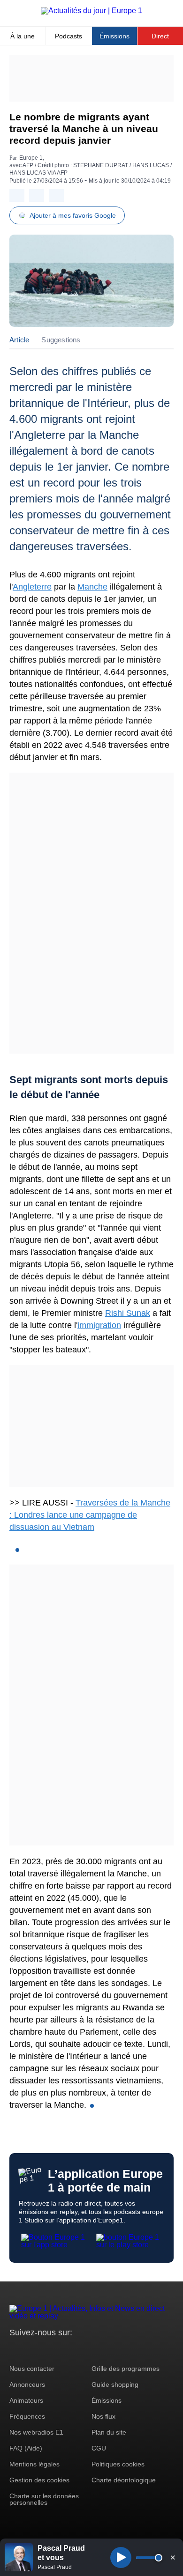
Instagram (31, 2350)
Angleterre (32, 587)
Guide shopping (115, 2384)
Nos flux (103, 2416)
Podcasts (69, 36)
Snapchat (79, 2350)
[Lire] (121, 2558)
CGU (99, 2448)
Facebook (47, 2350)
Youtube (63, 2350)
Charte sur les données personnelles (44, 2499)
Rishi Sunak (128, 1313)
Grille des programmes (126, 2369)
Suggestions (61, 340)
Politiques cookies (118, 2464)
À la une (23, 36)
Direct (160, 36)
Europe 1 (31, 158)
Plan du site (109, 2432)
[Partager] (17, 196)
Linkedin (95, 2350)
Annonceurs (27, 2384)
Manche (92, 587)
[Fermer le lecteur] (173, 2557)
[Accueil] (91, 11)
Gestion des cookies (39, 2480)
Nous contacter (32, 2369)
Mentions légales (34, 2464)
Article (19, 340)
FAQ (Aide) (26, 2448)
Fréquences (27, 2416)
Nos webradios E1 (36, 2432)
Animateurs (26, 2400)
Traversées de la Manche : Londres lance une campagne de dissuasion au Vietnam (90, 1515)
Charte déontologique (124, 2480)
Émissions (114, 36)
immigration (99, 1325)
